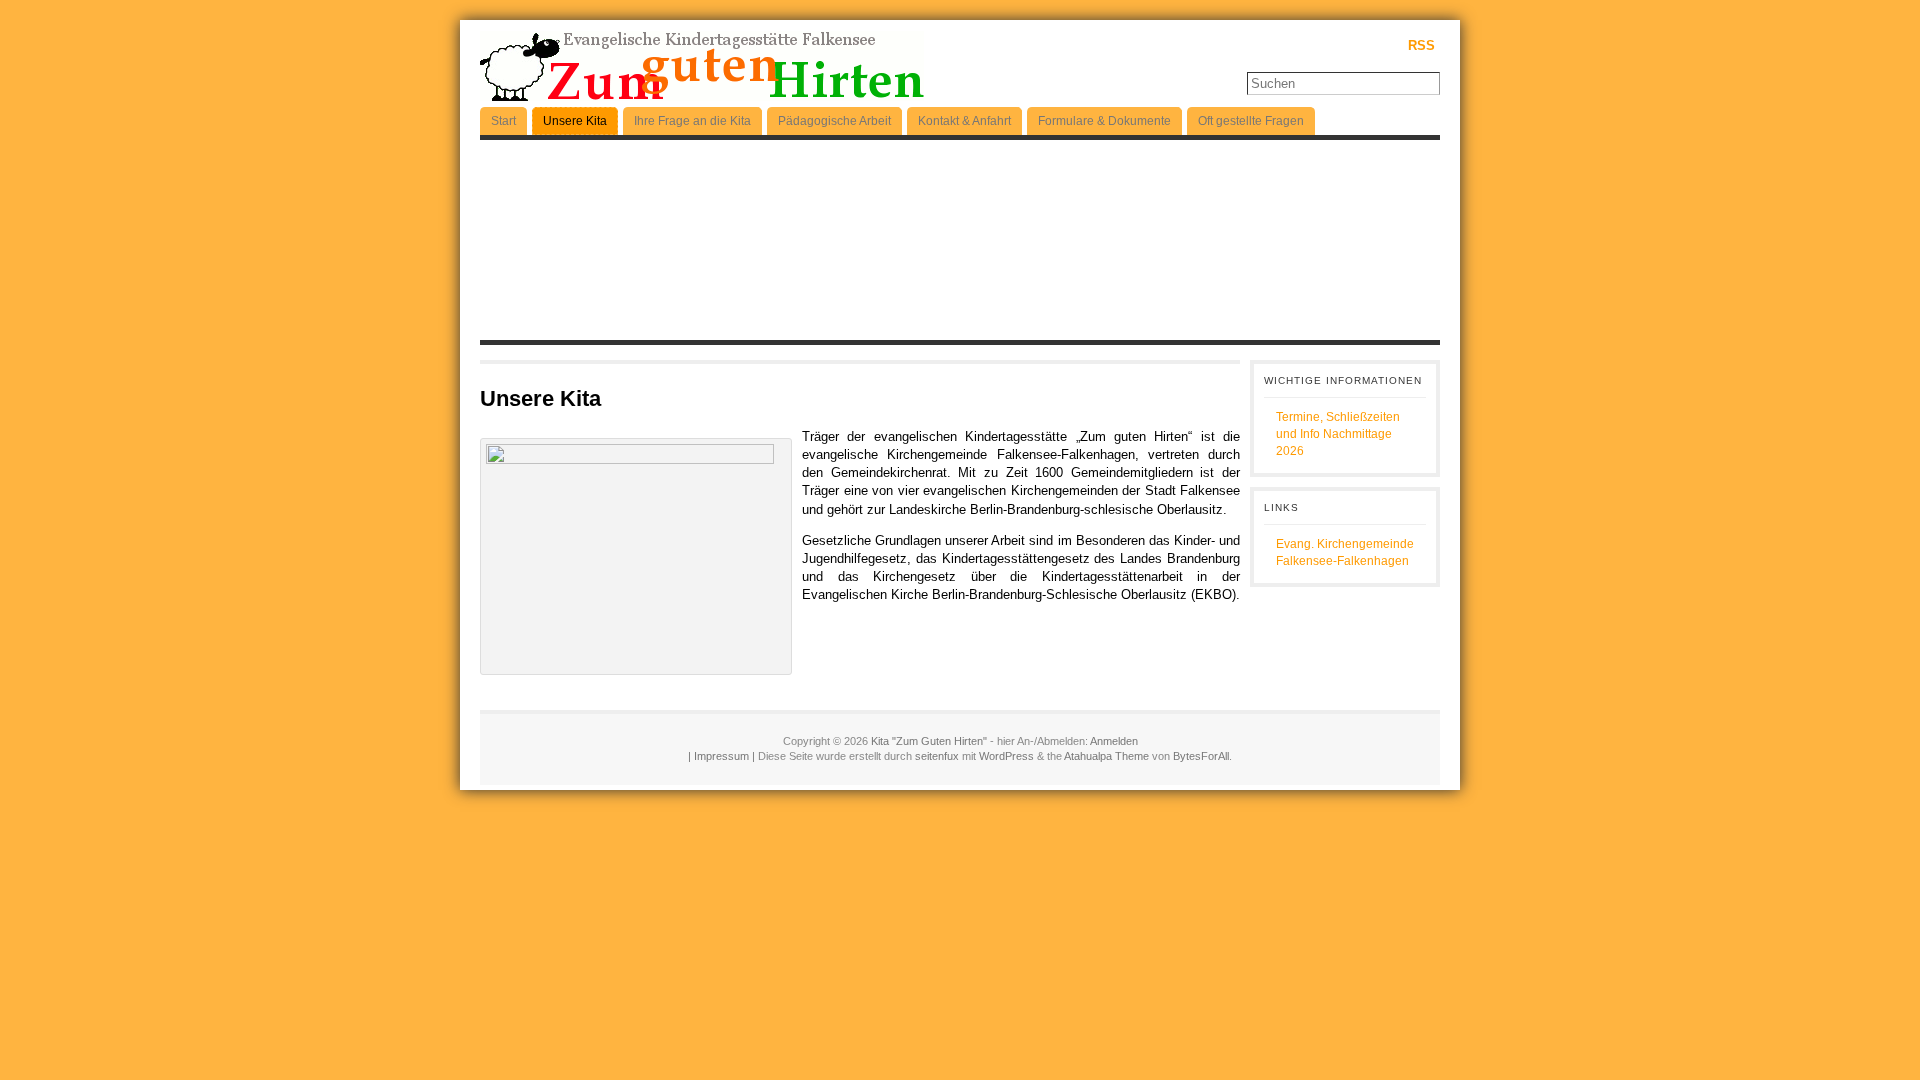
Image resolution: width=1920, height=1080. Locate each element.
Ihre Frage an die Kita (692, 121)
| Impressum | (721, 756)
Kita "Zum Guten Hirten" (929, 741)
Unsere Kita (575, 121)
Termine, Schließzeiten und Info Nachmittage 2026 (1338, 434)
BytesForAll (1201, 756)
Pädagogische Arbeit (834, 121)
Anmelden (1114, 741)
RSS (1421, 45)
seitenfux (938, 756)
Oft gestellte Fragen (1251, 121)
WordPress (1006, 756)
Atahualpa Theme (1106, 756)
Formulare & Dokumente (1104, 121)
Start (503, 121)
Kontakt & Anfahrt (964, 121)
